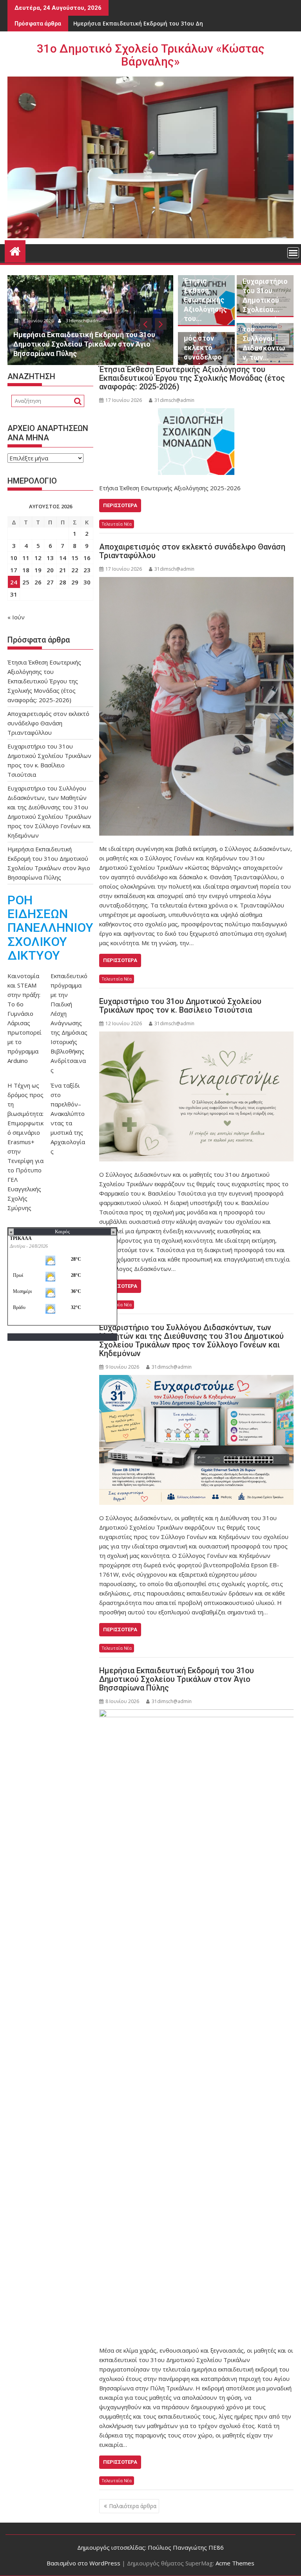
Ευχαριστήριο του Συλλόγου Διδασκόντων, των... (265, 339)
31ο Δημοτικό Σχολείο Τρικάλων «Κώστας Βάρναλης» (151, 55)
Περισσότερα (120, 505)
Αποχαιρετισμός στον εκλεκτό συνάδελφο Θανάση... (205, 348)
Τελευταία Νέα (117, 524)
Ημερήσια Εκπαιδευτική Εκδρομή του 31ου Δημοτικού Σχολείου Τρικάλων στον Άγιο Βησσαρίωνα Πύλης (177, 1679)
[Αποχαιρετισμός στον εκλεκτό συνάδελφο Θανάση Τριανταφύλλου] (196, 706)
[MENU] (293, 253)
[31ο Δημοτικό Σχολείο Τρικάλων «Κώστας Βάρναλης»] (15, 250)
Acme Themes (235, 2563)
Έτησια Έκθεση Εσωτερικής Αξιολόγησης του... (205, 300)
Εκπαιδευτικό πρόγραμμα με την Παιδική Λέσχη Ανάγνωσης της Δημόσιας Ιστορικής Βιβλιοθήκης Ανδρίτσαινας (69, 1023)
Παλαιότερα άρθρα (133, 2506)
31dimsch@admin (102, 320)
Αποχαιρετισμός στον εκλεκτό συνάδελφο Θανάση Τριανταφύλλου (192, 551)
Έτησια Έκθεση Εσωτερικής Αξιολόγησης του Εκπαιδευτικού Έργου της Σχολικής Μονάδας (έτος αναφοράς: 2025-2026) (192, 378)
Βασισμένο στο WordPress (83, 2563)
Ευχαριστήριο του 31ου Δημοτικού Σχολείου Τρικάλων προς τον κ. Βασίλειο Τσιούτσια (180, 1006)
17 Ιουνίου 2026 (55, 320)
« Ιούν (16, 617)
